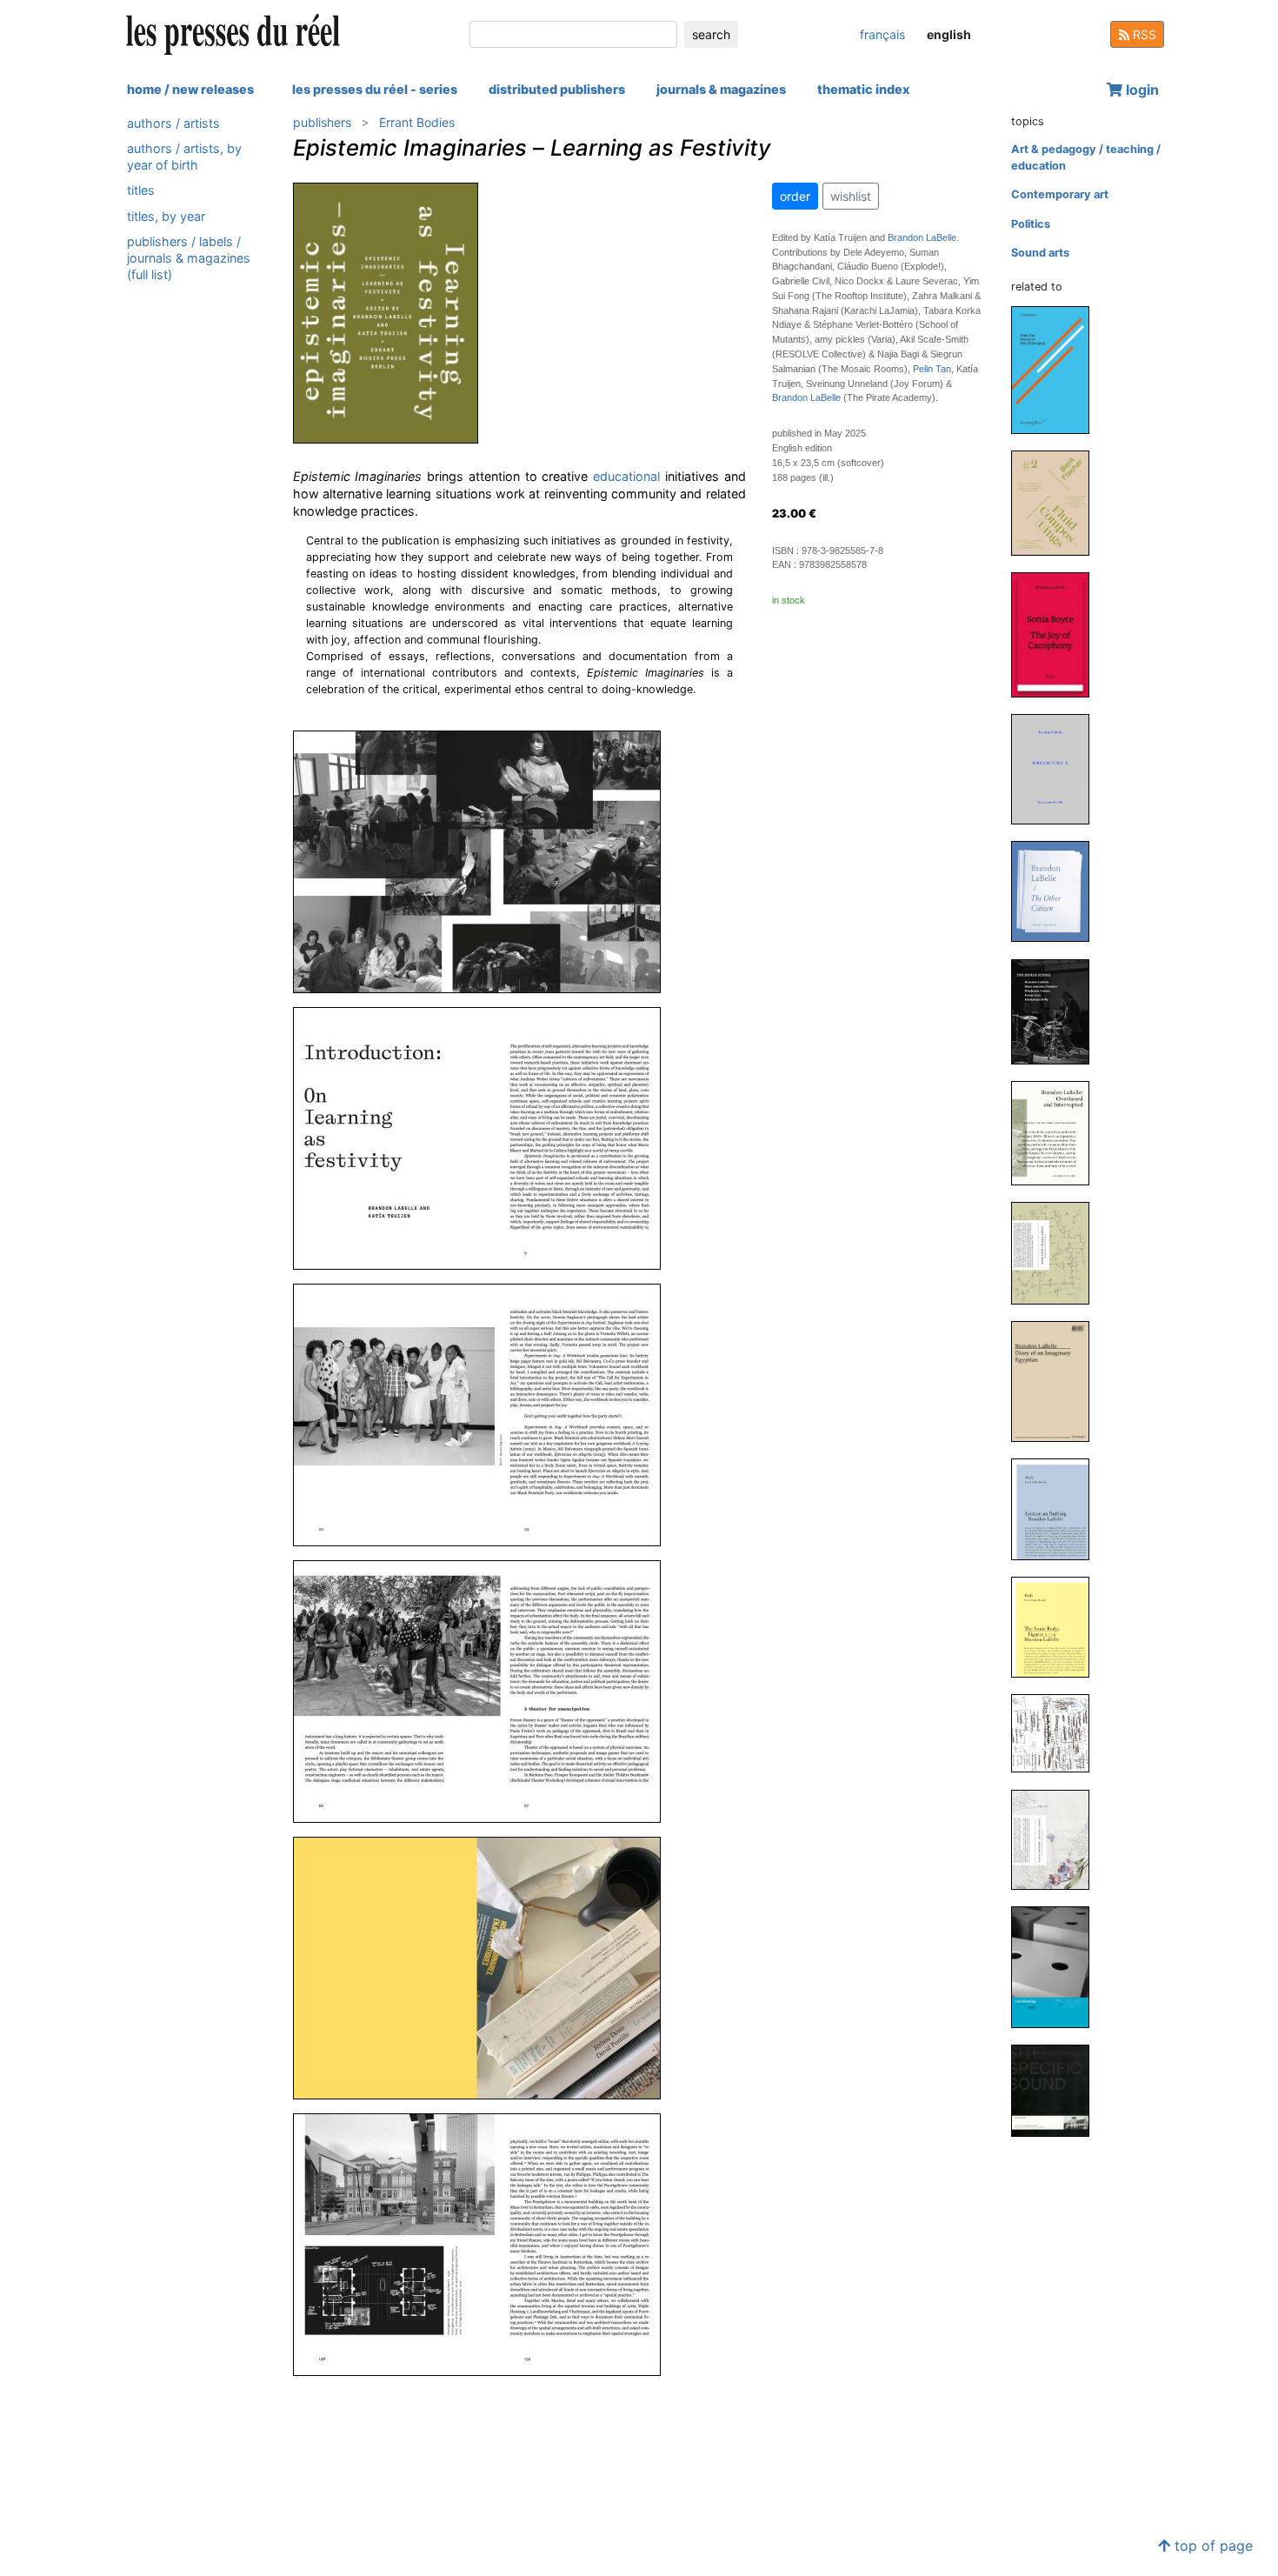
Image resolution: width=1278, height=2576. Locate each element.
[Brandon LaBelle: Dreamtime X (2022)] (1057, 768)
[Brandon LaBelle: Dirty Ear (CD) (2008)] (1057, 1733)
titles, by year (166, 216)
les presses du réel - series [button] (375, 89)
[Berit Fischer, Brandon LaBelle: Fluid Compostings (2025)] (1057, 502)
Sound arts (1040, 253)
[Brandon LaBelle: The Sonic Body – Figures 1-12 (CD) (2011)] (1057, 1627)
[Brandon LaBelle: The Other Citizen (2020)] (1057, 891)
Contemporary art (1060, 194)
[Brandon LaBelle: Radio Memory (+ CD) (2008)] (1057, 1839)
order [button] (795, 196)
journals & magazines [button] (721, 89)
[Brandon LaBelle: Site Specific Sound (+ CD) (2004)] (1057, 2090)
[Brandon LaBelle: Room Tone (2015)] (1057, 1252)
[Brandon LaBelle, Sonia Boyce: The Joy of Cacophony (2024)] (1057, 634)
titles (141, 191)
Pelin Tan (932, 369)
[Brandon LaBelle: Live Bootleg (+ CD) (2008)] (1057, 1966)
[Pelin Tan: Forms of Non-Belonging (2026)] (1057, 369)
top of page (1211, 2546)
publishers (322, 122)
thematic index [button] (863, 89)
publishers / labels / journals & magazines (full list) (189, 258)
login (1141, 90)
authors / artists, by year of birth (184, 157)
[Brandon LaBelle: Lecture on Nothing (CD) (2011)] (1057, 1508)
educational (626, 476)
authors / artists (173, 123)
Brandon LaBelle (922, 237)
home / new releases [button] (190, 89)
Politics (1031, 224)
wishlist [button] (851, 196)
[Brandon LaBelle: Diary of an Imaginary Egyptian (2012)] (1057, 1381)
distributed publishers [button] (557, 89)
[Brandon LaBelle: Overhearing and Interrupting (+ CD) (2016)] (1057, 1132)
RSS (1143, 34)
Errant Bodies (417, 122)
